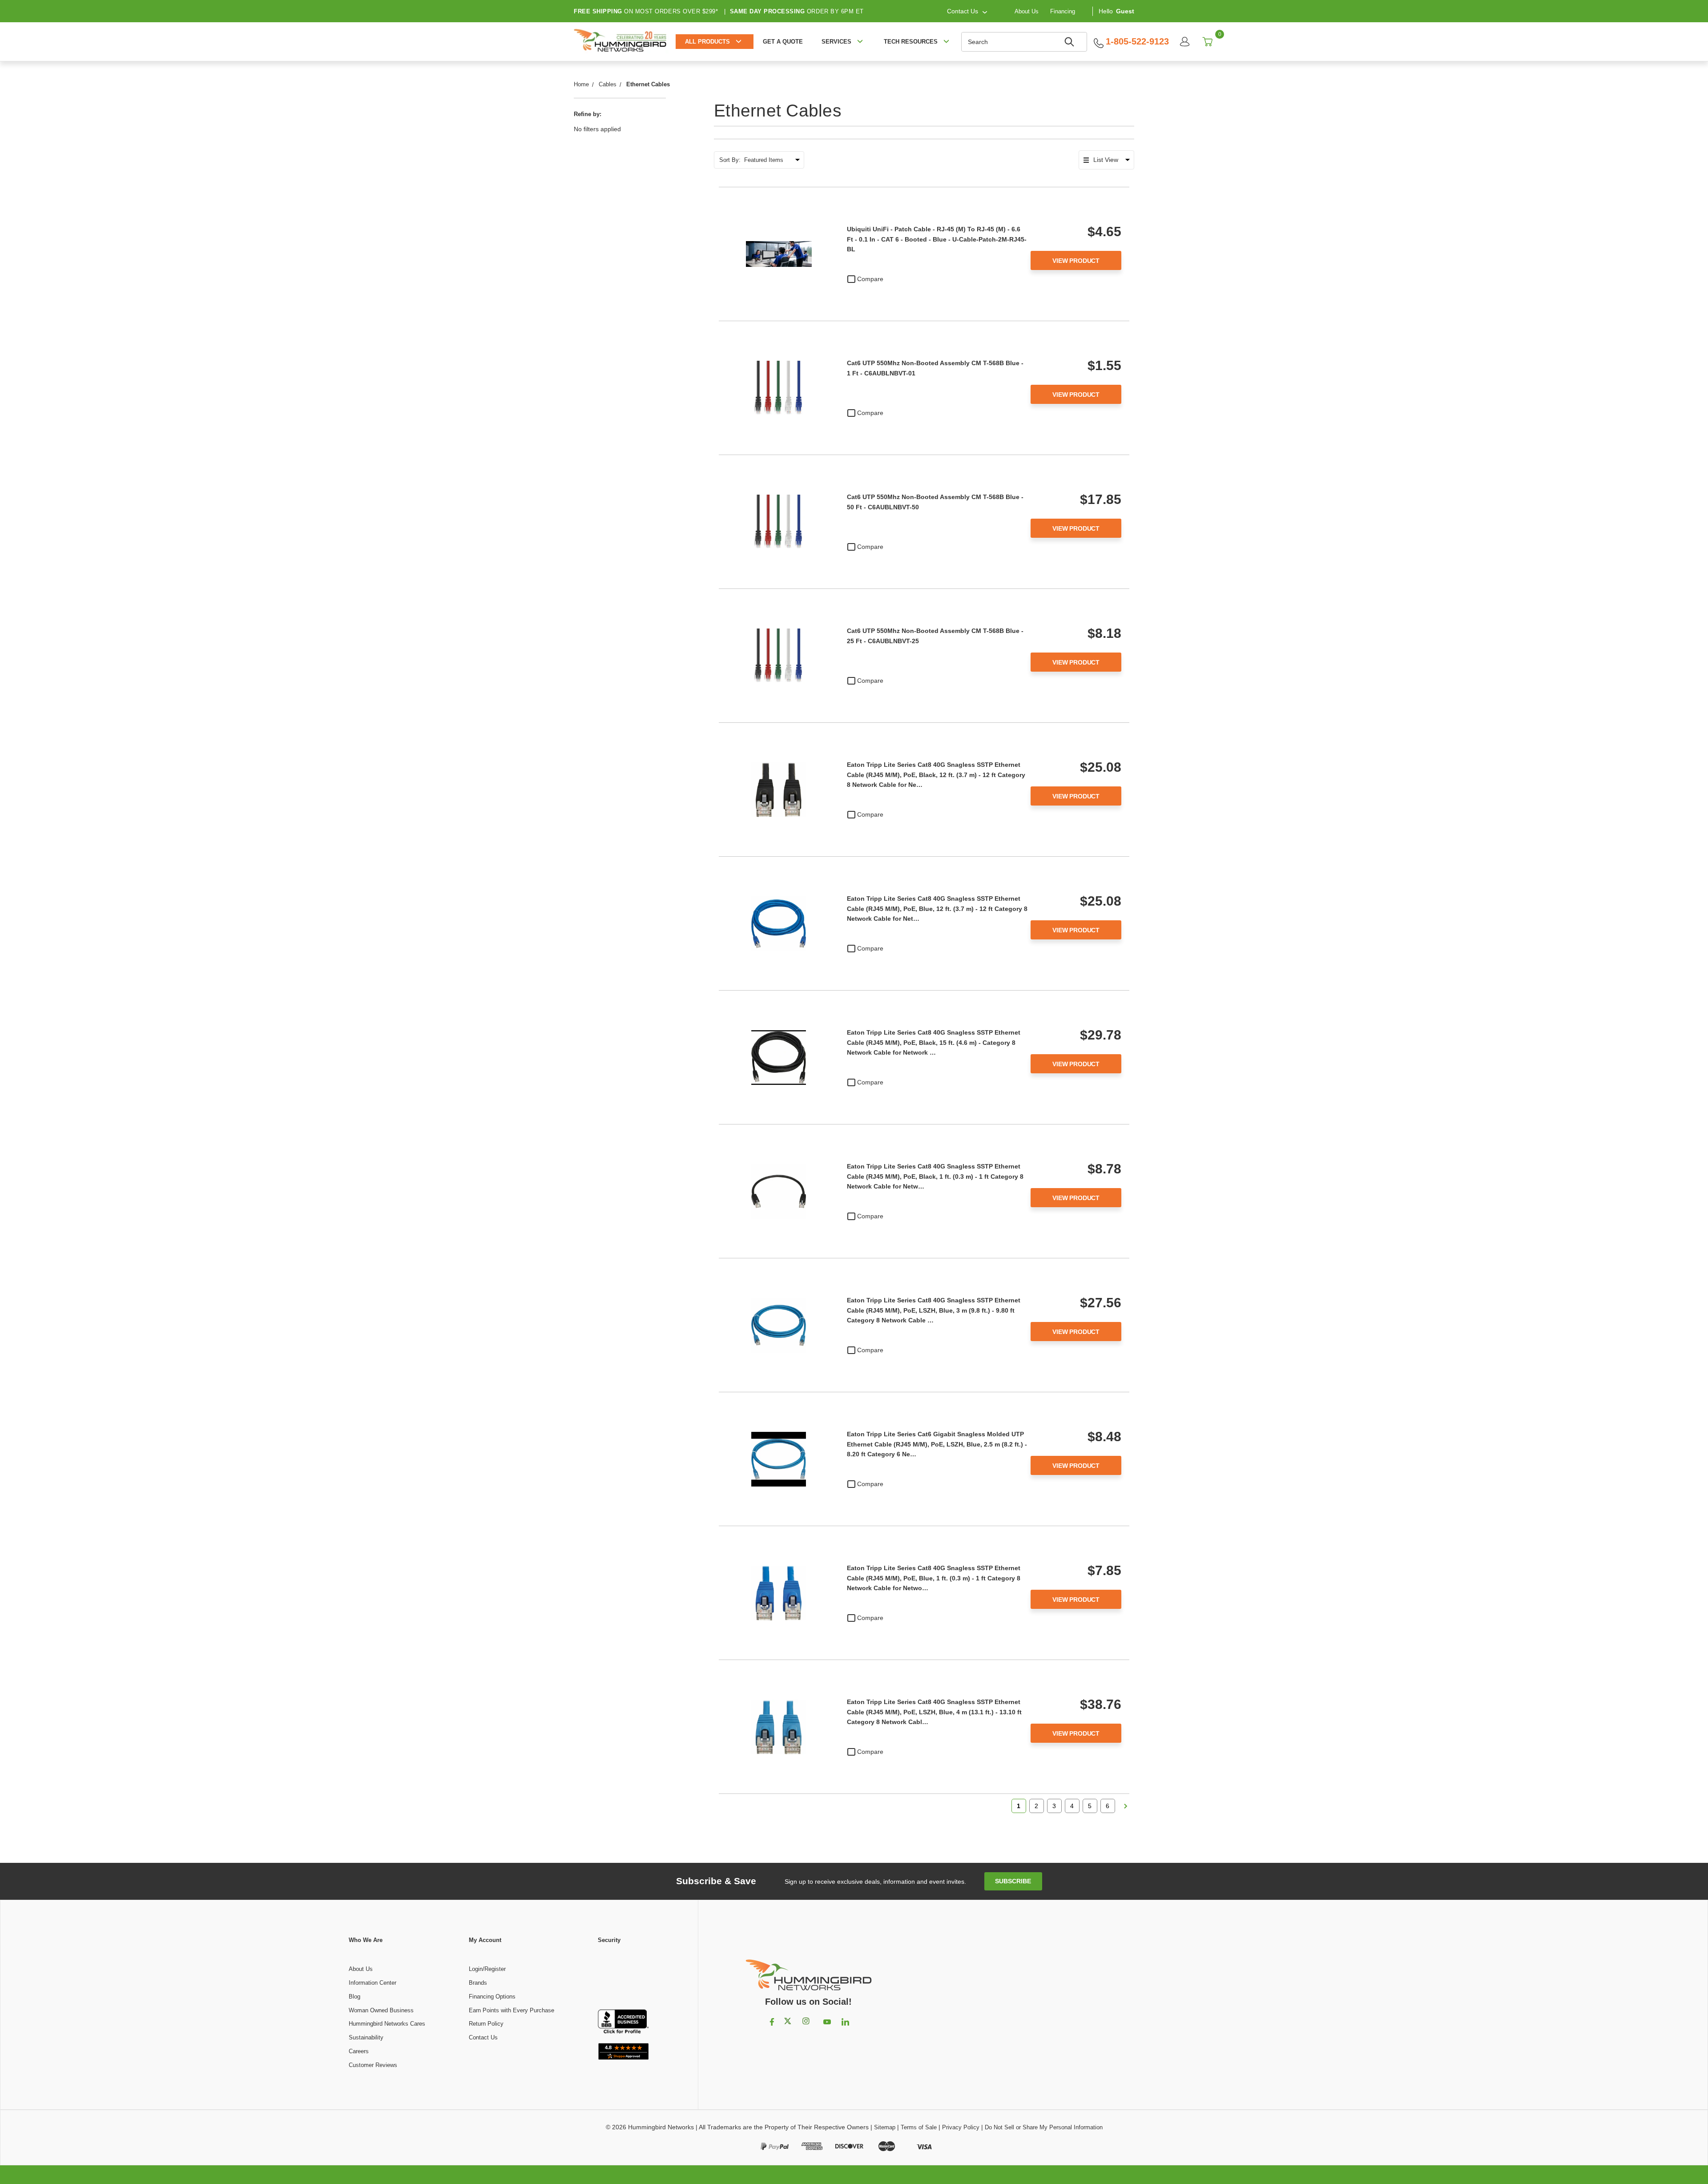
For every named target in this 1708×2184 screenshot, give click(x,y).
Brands (478, 1983)
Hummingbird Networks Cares (387, 2024)
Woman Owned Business (381, 2010)
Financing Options (492, 1997)
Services (836, 42)
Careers (359, 2051)
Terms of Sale (919, 2127)
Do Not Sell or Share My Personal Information (1044, 2127)
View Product (1076, 261)
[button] (623, 1977)
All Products (707, 42)
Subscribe (1013, 1881)
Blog (354, 1997)
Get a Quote (783, 42)
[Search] (1071, 42)
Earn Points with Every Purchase (512, 2010)
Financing (1063, 11)
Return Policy (486, 2024)
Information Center (373, 1983)
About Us (1027, 11)
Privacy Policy (961, 2127)
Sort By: (730, 160)
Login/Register (487, 1969)
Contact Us (483, 2037)
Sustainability (366, 2037)
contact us (963, 11)
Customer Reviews (373, 2065)
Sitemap (885, 2127)
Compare (870, 279)
